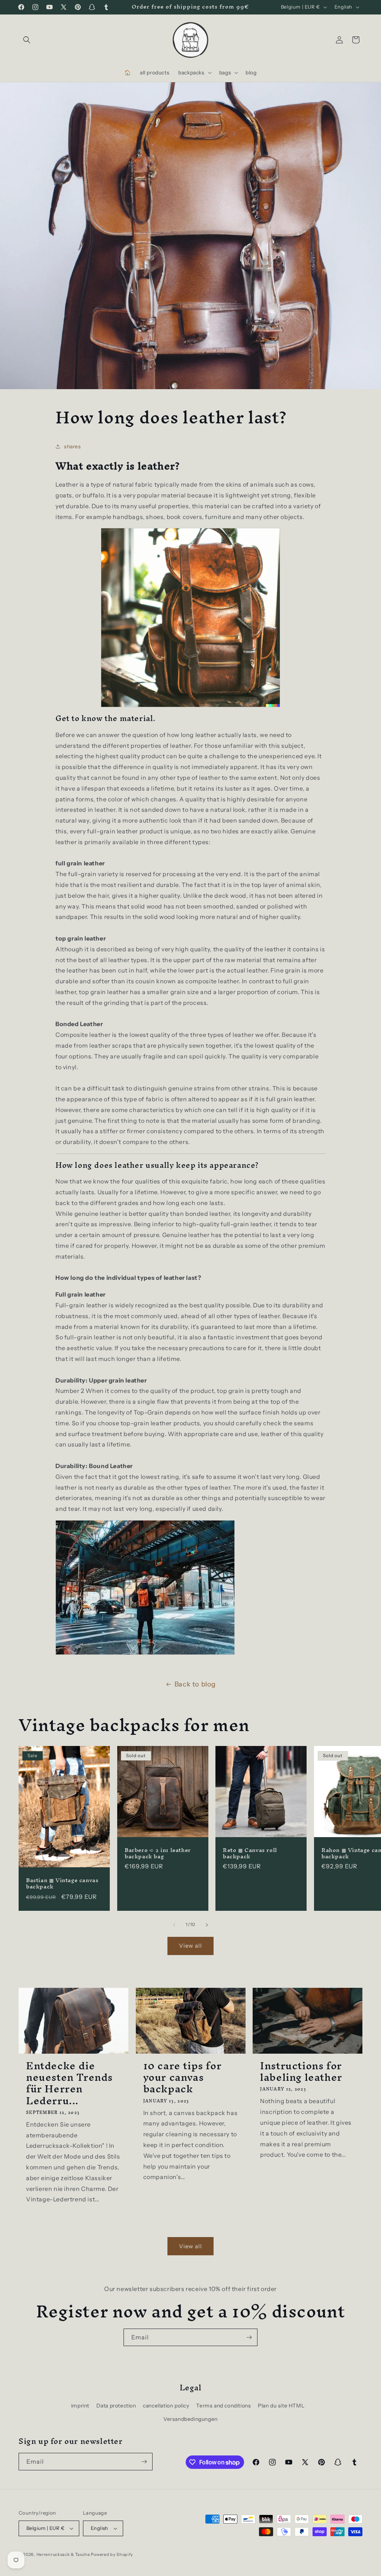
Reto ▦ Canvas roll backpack (250, 1853)
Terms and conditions (223, 2406)
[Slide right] (207, 1925)
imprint (80, 2406)
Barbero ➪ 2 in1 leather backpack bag (158, 1853)
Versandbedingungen (190, 2419)
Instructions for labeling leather (301, 2072)
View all (190, 1946)
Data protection (116, 2406)
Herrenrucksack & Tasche (63, 2554)
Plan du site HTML (281, 2406)
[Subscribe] (249, 2337)
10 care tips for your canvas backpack (183, 2077)
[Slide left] (174, 1925)
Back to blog (195, 1684)
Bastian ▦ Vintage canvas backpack (62, 1884)
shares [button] (73, 446)
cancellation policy (166, 2406)
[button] (27, 40)
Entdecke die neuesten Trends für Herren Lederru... (69, 2083)
